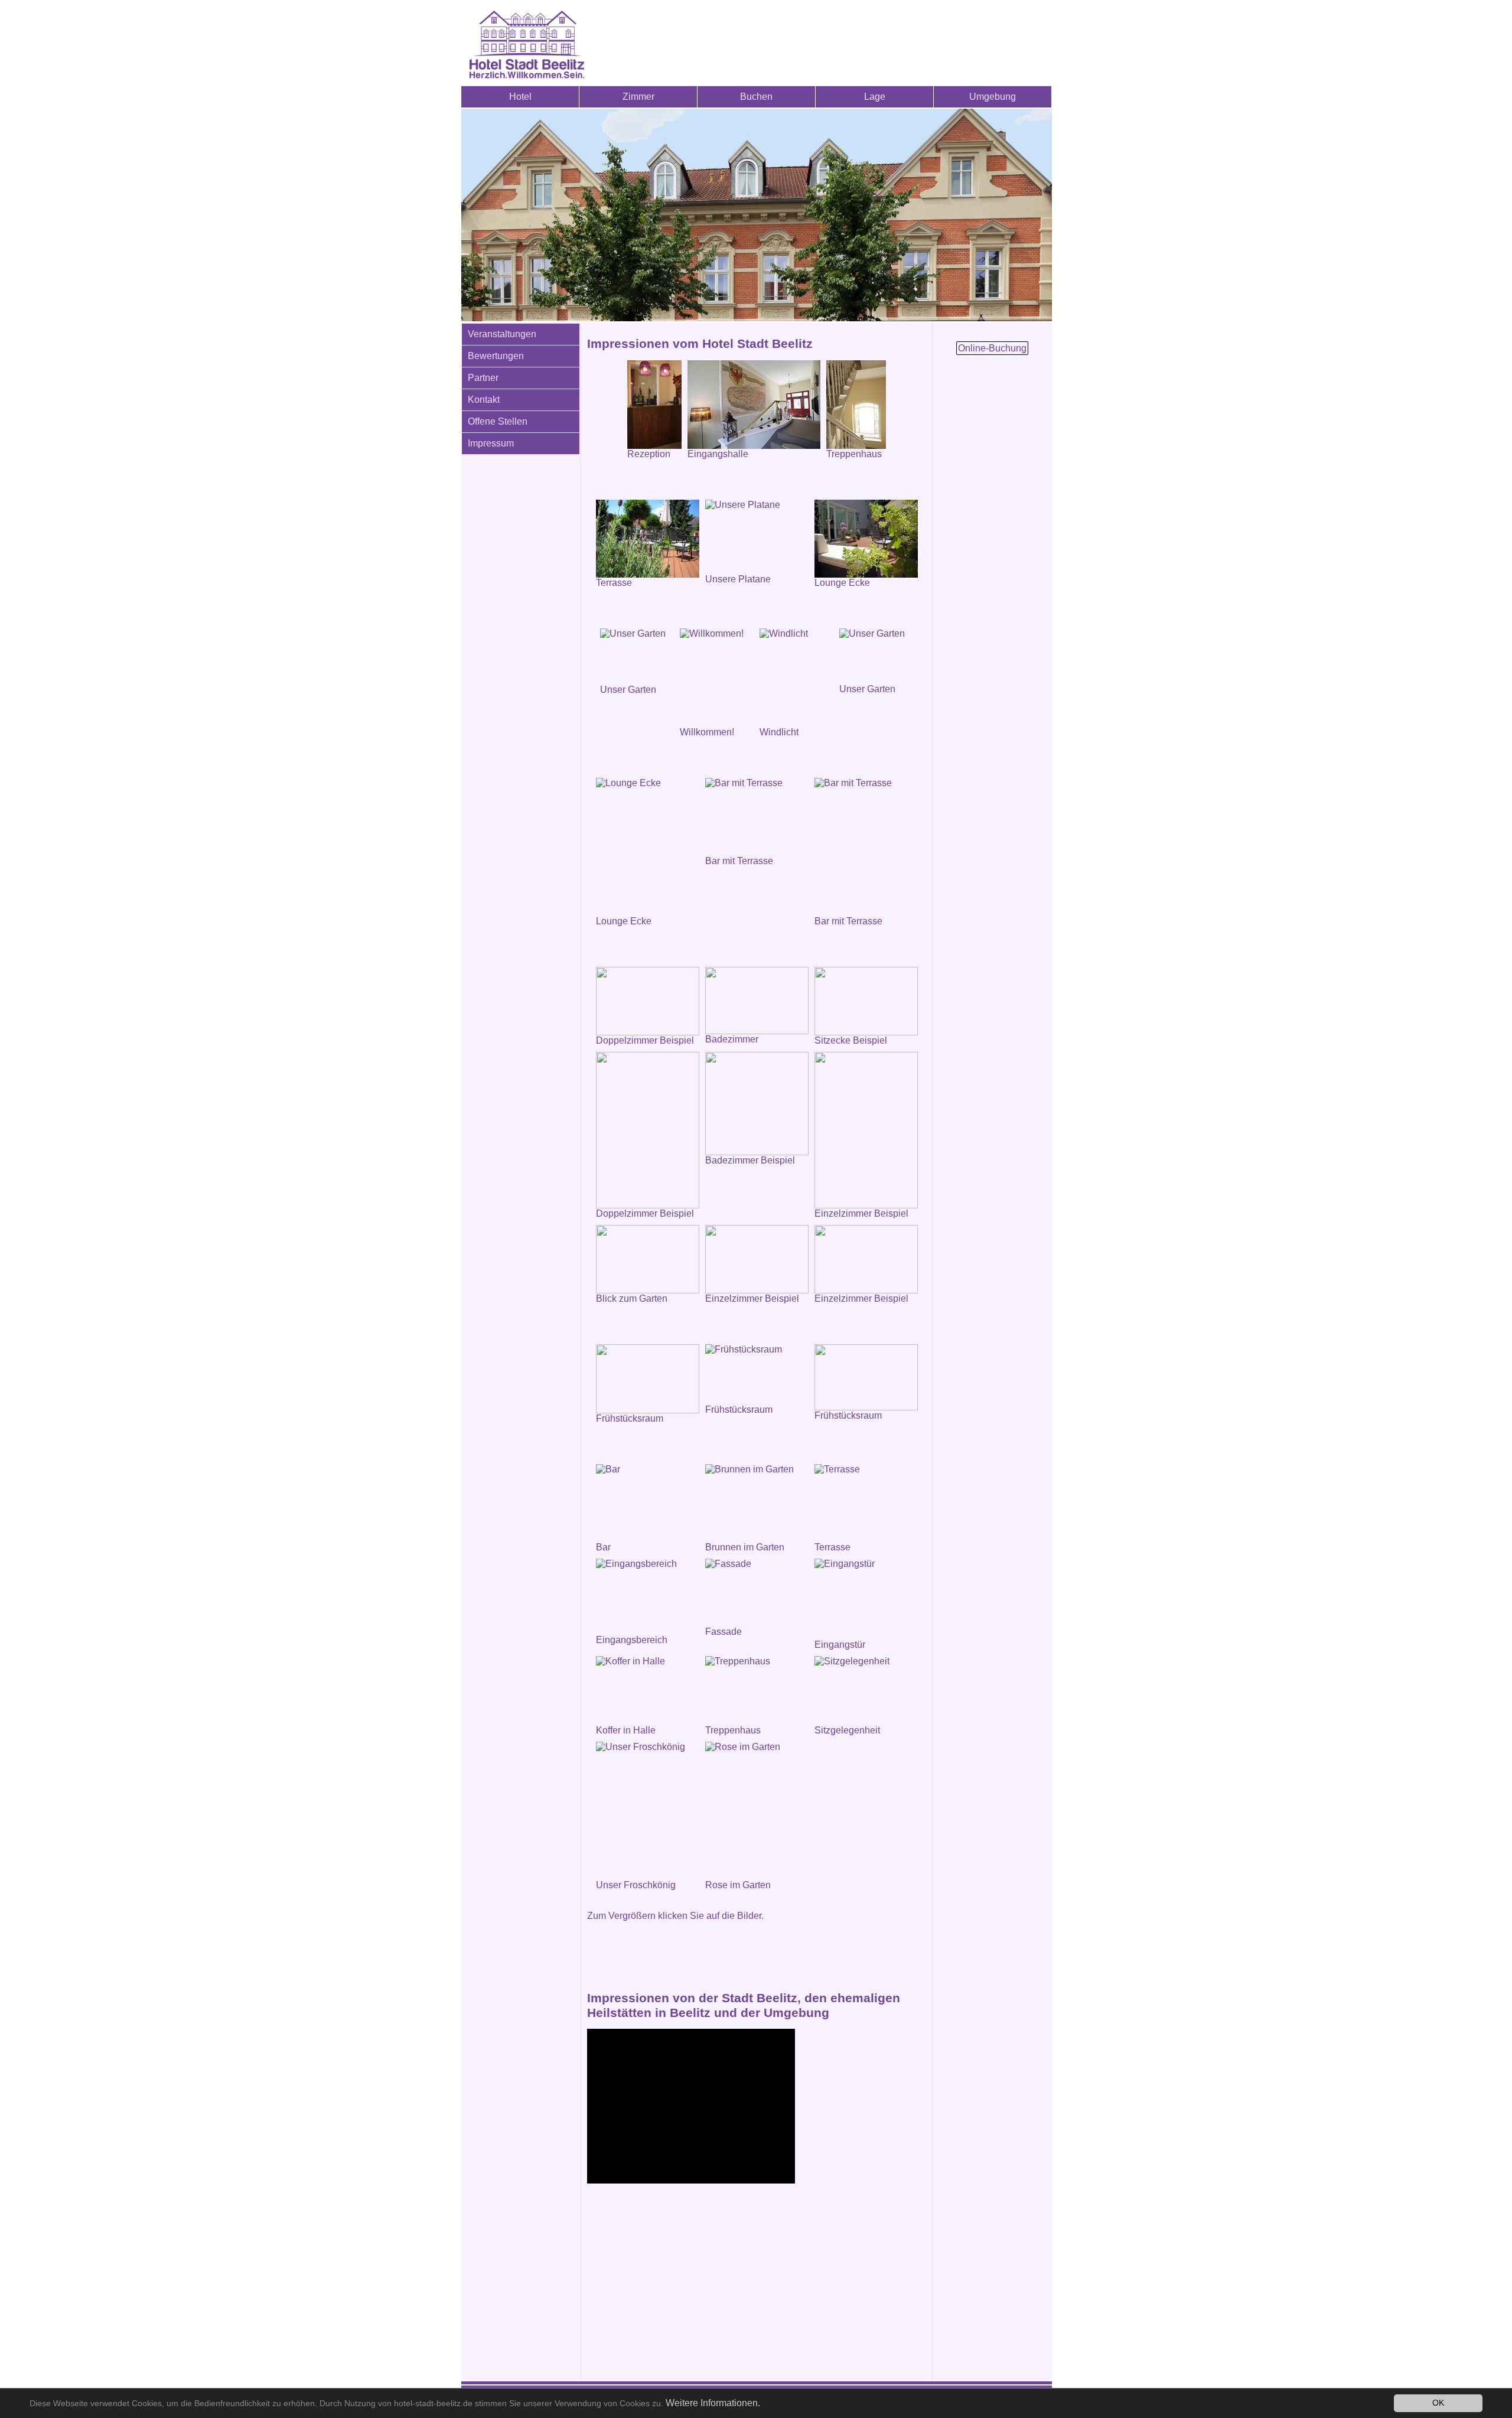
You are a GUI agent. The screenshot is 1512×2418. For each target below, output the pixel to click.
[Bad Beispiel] (757, 1104)
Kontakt (484, 400)
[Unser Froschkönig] (648, 1811)
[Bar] (648, 1503)
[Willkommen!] (717, 678)
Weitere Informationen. (713, 2403)
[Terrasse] (648, 539)
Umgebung (993, 97)
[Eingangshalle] (754, 405)
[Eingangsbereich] (648, 1597)
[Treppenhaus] (757, 1691)
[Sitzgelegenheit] (866, 1691)
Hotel (520, 97)
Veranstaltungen (502, 334)
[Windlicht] (796, 678)
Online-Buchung (992, 348)
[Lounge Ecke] (866, 539)
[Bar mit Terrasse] (757, 817)
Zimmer (638, 97)
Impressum (491, 443)
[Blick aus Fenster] (648, 1259)
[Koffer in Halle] (648, 1691)
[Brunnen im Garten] (757, 1503)
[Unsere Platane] (757, 537)
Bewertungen (496, 356)
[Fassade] (757, 1593)
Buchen (756, 97)
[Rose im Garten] (757, 1811)
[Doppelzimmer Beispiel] (648, 1001)
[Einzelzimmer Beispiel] (866, 1130)
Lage (875, 97)
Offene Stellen (498, 421)
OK (1438, 2403)
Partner (483, 378)
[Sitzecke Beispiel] (866, 1001)
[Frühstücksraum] (757, 1374)
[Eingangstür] (866, 1599)
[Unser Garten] (637, 656)
